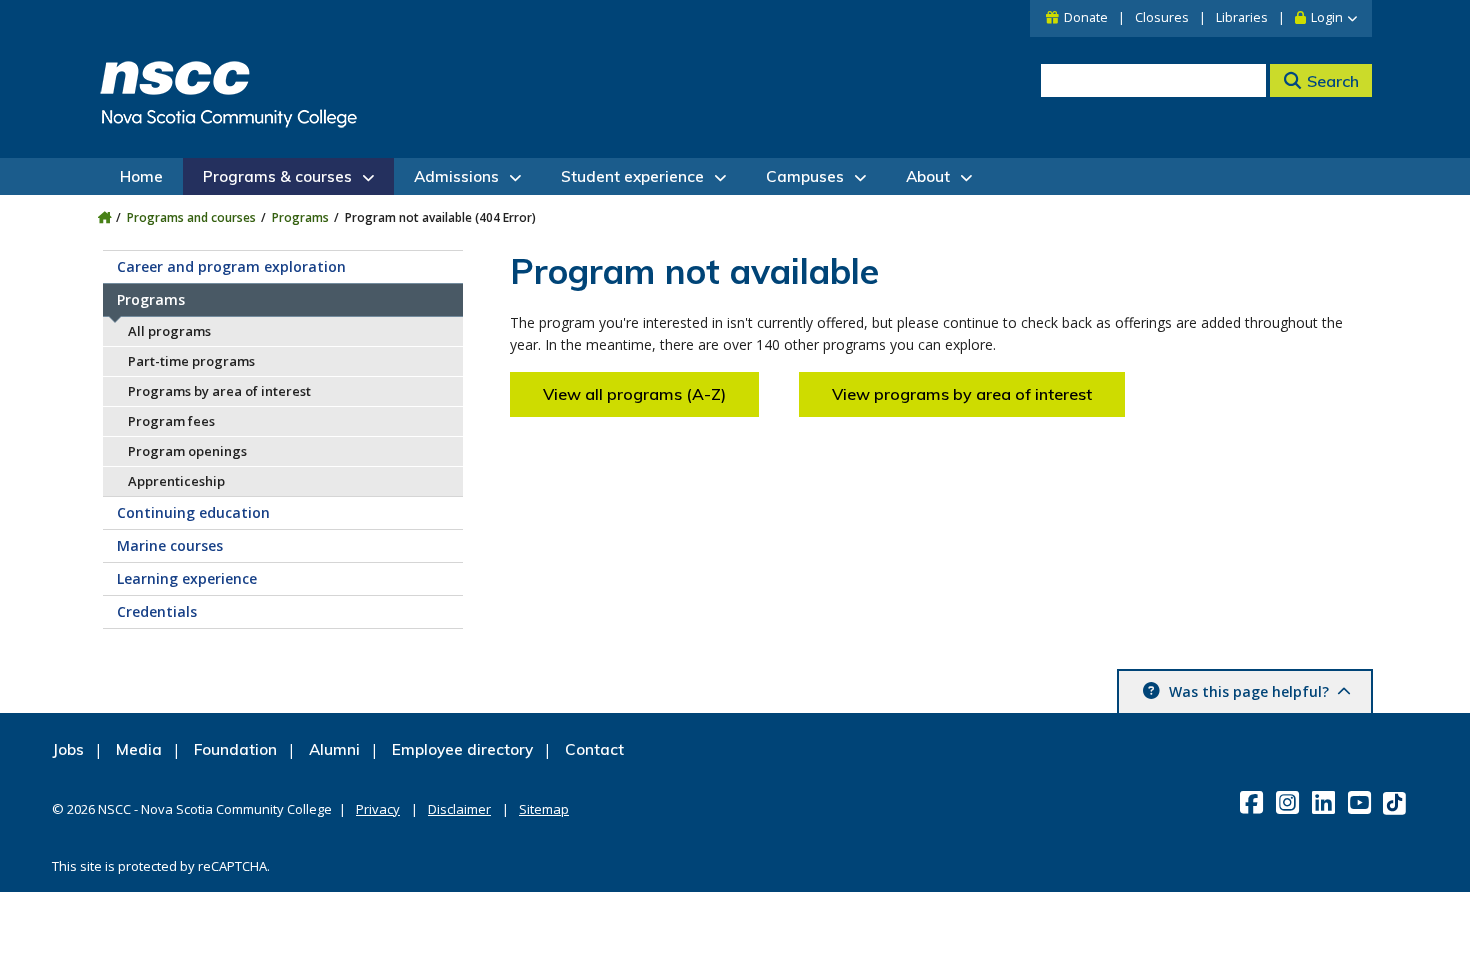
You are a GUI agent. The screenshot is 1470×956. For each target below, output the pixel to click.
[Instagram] (1289, 802)
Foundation (235, 749)
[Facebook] (1253, 802)
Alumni (334, 749)
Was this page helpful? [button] (1249, 691)
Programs (300, 217)
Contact (594, 749)
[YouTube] (1361, 802)
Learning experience (187, 578)
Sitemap (544, 809)
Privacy (378, 809)
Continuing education (193, 512)
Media (139, 749)
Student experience (632, 176)
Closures (1162, 17)
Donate (1086, 17)
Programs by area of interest (219, 391)
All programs (169, 331)
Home (141, 176)
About (928, 176)
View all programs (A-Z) (634, 394)
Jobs (68, 749)
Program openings (187, 451)
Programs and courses (191, 217)
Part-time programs (191, 361)
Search (1333, 81)
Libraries (1242, 17)
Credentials (157, 611)
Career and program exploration (231, 266)
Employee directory (462, 749)
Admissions (456, 176)
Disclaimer (459, 809)
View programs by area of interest (962, 394)
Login (1327, 17)
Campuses (805, 176)
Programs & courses (277, 176)
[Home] (104, 217)
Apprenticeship (176, 481)
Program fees (171, 421)
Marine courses (170, 545)
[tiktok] (1396, 802)
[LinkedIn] (1325, 802)
